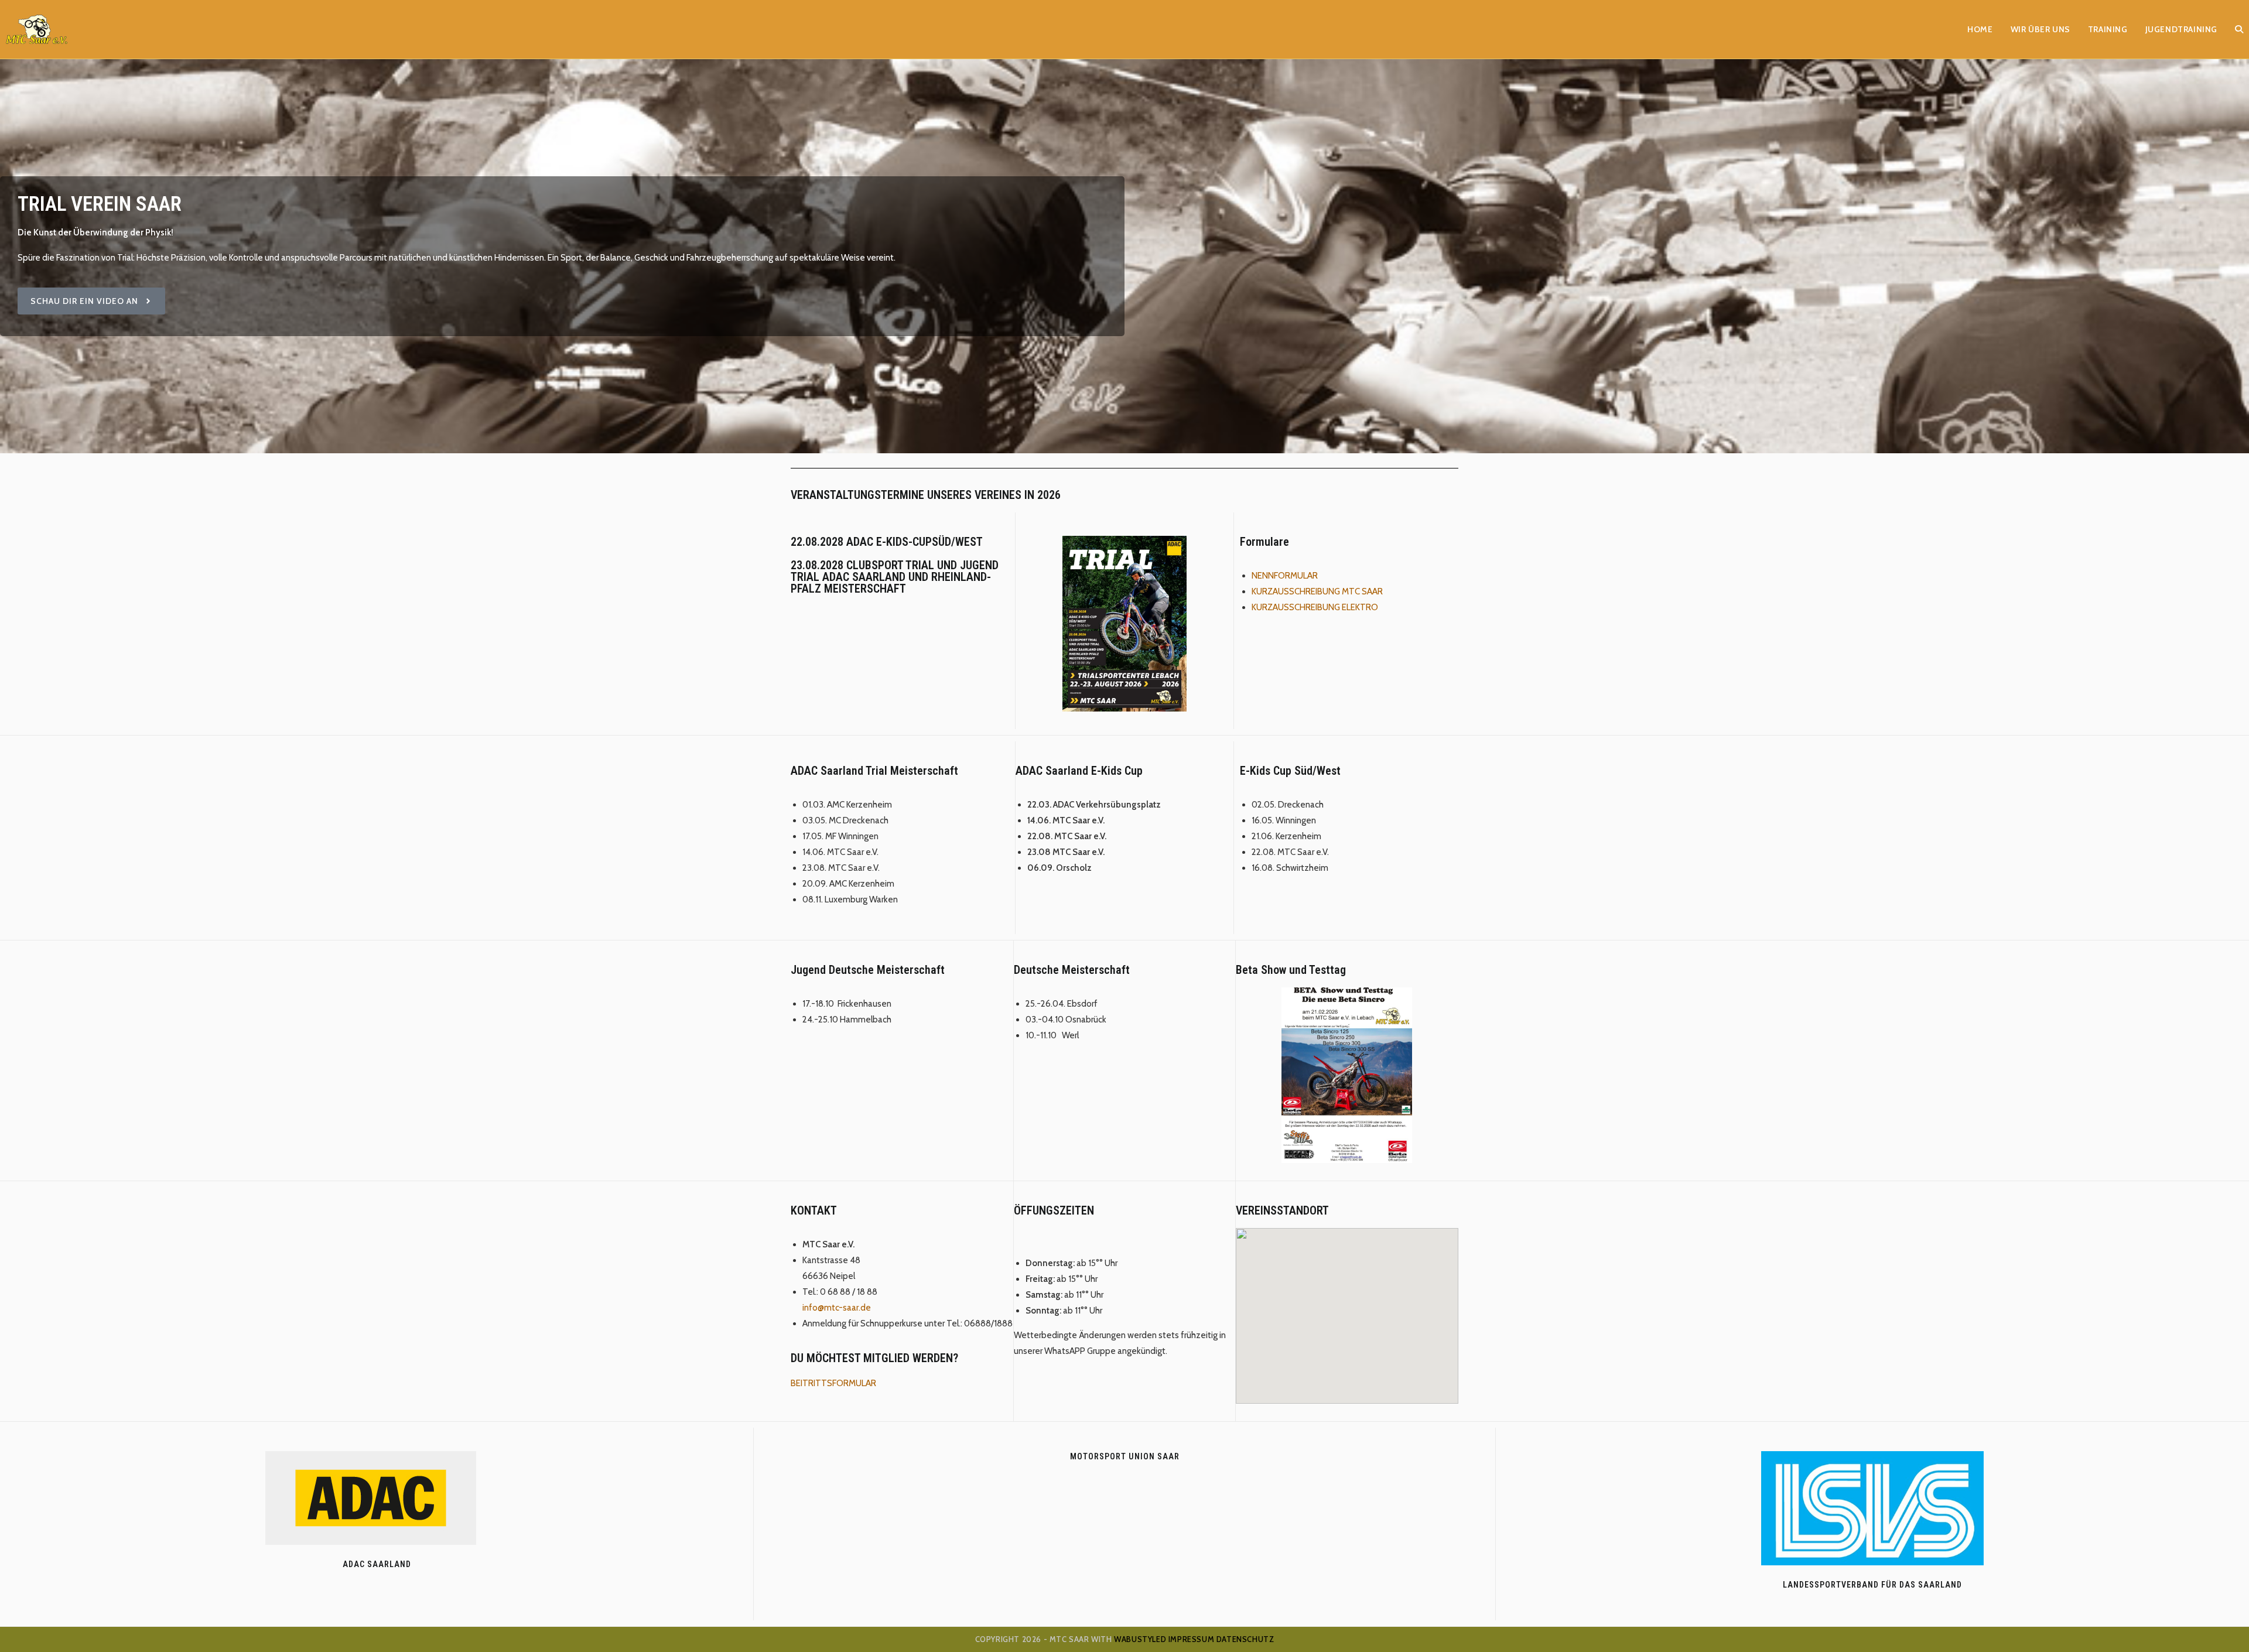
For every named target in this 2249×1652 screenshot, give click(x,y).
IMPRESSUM (1191, 1639)
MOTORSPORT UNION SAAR (1125, 1456)
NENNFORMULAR (1285, 576)
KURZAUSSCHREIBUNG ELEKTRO (1315, 607)
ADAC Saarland (377, 1564)
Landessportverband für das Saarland (1872, 1585)
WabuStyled (1140, 1639)
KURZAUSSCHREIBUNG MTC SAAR (1317, 591)
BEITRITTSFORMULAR (833, 1383)
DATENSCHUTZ (1245, 1639)
